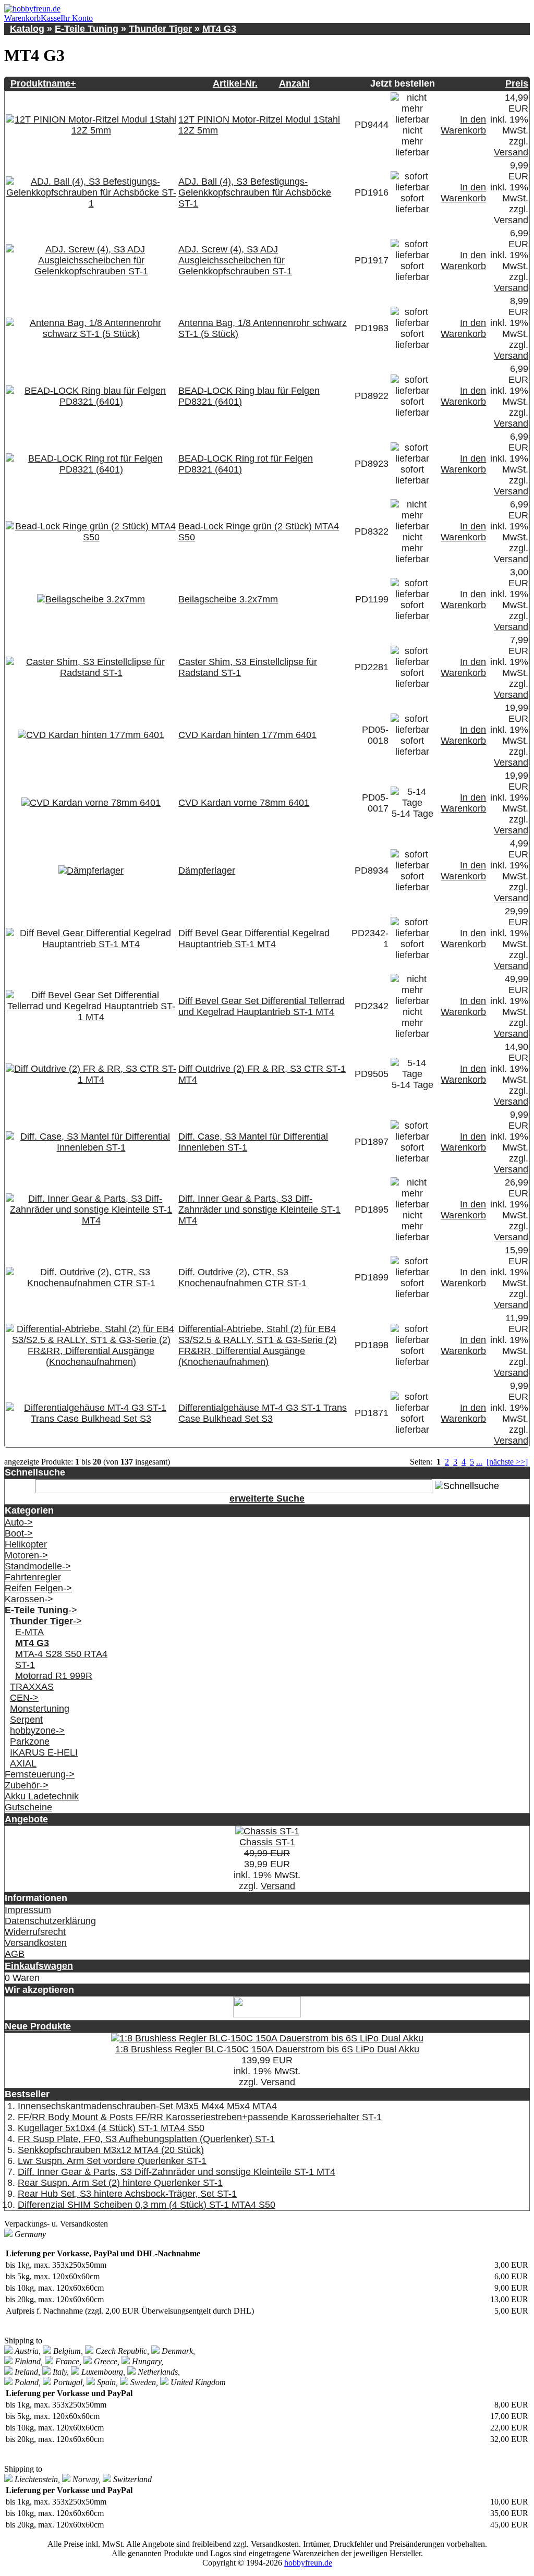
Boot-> (19, 1533)
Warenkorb (22, 18)
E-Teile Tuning (87, 29)
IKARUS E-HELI (44, 1752)
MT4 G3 (219, 29)
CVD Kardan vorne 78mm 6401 (244, 803)
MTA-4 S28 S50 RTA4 (61, 1654)
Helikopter (26, 1544)
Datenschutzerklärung (50, 1921)
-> (41, 1610)
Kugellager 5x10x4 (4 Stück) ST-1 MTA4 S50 (111, 2128)
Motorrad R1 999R (54, 1676)
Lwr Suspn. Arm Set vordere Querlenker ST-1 (112, 2161)
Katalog (27, 29)
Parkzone (30, 1741)
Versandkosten (36, 1943)
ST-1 (25, 1665)
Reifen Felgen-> (38, 1588)
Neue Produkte (38, 2026)
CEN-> (24, 1698)
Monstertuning (40, 1709)
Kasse (51, 18)
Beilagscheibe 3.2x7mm (228, 599)
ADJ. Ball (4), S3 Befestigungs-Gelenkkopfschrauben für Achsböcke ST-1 (255, 192)
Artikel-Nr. (235, 83)
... (479, 1462)
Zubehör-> (27, 1785)
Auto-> (19, 1522)
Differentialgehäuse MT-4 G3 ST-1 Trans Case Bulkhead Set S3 (263, 1413)
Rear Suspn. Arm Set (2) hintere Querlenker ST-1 (120, 2183)
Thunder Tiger (160, 29)
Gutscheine (28, 1807)
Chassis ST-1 (267, 1842)
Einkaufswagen (39, 1966)
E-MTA (29, 1632)
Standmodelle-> (38, 1566)
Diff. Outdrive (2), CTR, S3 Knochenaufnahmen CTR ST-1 (242, 1278)
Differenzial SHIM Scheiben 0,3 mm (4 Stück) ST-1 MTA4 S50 (147, 2205)
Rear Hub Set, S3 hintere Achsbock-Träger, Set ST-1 (127, 2194)
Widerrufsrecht (35, 1932)
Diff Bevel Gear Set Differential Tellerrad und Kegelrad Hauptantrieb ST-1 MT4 (262, 1006)
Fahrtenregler (33, 1577)
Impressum (28, 1910)
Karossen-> (29, 1599)
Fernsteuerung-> (40, 1774)
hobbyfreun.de (308, 2563)
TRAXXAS (32, 1687)
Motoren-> (26, 1555)
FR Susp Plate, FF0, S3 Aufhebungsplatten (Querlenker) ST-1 (146, 2139)
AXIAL (23, 1763)
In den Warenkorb (463, 125)
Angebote (26, 1819)
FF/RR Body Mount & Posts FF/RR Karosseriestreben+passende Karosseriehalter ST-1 (200, 2117)
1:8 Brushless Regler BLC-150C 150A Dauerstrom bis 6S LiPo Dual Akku (267, 2049)
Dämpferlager (207, 870)
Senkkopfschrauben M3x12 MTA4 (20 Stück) (111, 2150)
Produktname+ (43, 83)
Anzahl (294, 83)
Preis (517, 83)
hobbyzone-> (37, 1731)
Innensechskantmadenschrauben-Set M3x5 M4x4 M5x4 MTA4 (147, 2106)
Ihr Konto (77, 18)
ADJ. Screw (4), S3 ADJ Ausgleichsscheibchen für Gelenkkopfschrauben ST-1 (235, 260)
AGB (15, 1954)
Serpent (26, 1720)
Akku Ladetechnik (42, 1796)
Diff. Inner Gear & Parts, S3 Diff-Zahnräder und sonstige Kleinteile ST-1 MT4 (259, 1210)
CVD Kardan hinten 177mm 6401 (247, 735)
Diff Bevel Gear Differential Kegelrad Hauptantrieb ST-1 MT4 (254, 939)
